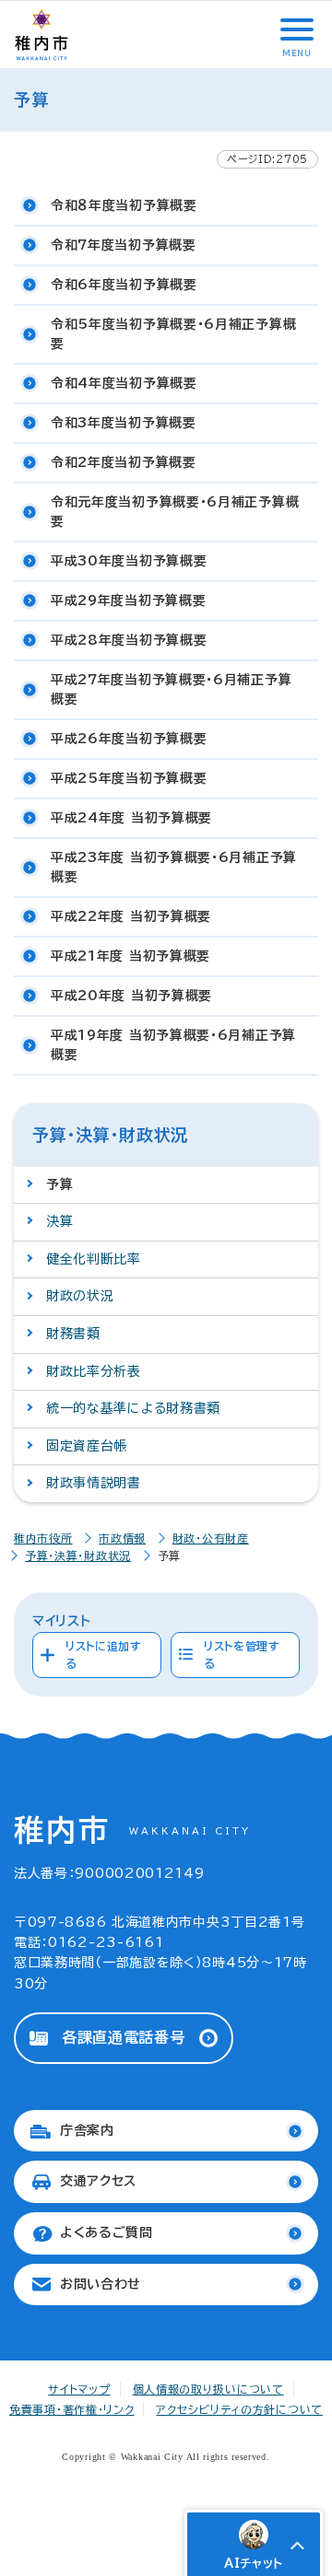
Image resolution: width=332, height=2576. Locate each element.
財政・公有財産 (211, 1538)
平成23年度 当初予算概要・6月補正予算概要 (174, 867)
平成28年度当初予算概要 (129, 640)
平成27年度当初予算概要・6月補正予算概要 (171, 689)
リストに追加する (104, 1655)
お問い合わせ (101, 2284)
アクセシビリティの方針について (239, 2409)
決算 (59, 1221)
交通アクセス (98, 2181)
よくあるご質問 (107, 2232)
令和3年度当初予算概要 (124, 423)
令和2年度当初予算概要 (124, 462)
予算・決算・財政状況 (78, 1556)
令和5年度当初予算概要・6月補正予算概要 (173, 334)
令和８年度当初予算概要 (124, 205)
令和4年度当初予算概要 (124, 383)
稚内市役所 (43, 1538)
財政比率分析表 (94, 1371)
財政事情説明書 (94, 1483)
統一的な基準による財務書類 (133, 1408)
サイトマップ (79, 2389)
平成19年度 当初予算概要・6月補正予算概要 (173, 1045)
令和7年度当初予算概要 (124, 245)
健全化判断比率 (94, 1259)
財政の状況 (80, 1296)
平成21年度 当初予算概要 (130, 956)
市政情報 (122, 1538)
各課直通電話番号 (124, 2037)
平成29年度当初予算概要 (128, 600)
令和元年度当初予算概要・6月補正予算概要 (175, 512)
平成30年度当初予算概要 (129, 561)
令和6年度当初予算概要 (124, 285)
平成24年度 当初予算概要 (131, 818)
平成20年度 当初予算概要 (131, 996)
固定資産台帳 (87, 1446)
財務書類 (73, 1334)
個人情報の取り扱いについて (208, 2389)
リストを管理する (242, 1655)
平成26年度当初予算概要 (129, 739)
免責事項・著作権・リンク (71, 2409)
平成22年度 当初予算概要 (131, 916)
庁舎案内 (87, 2130)
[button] (295, 29)
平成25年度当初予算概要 (129, 778)
